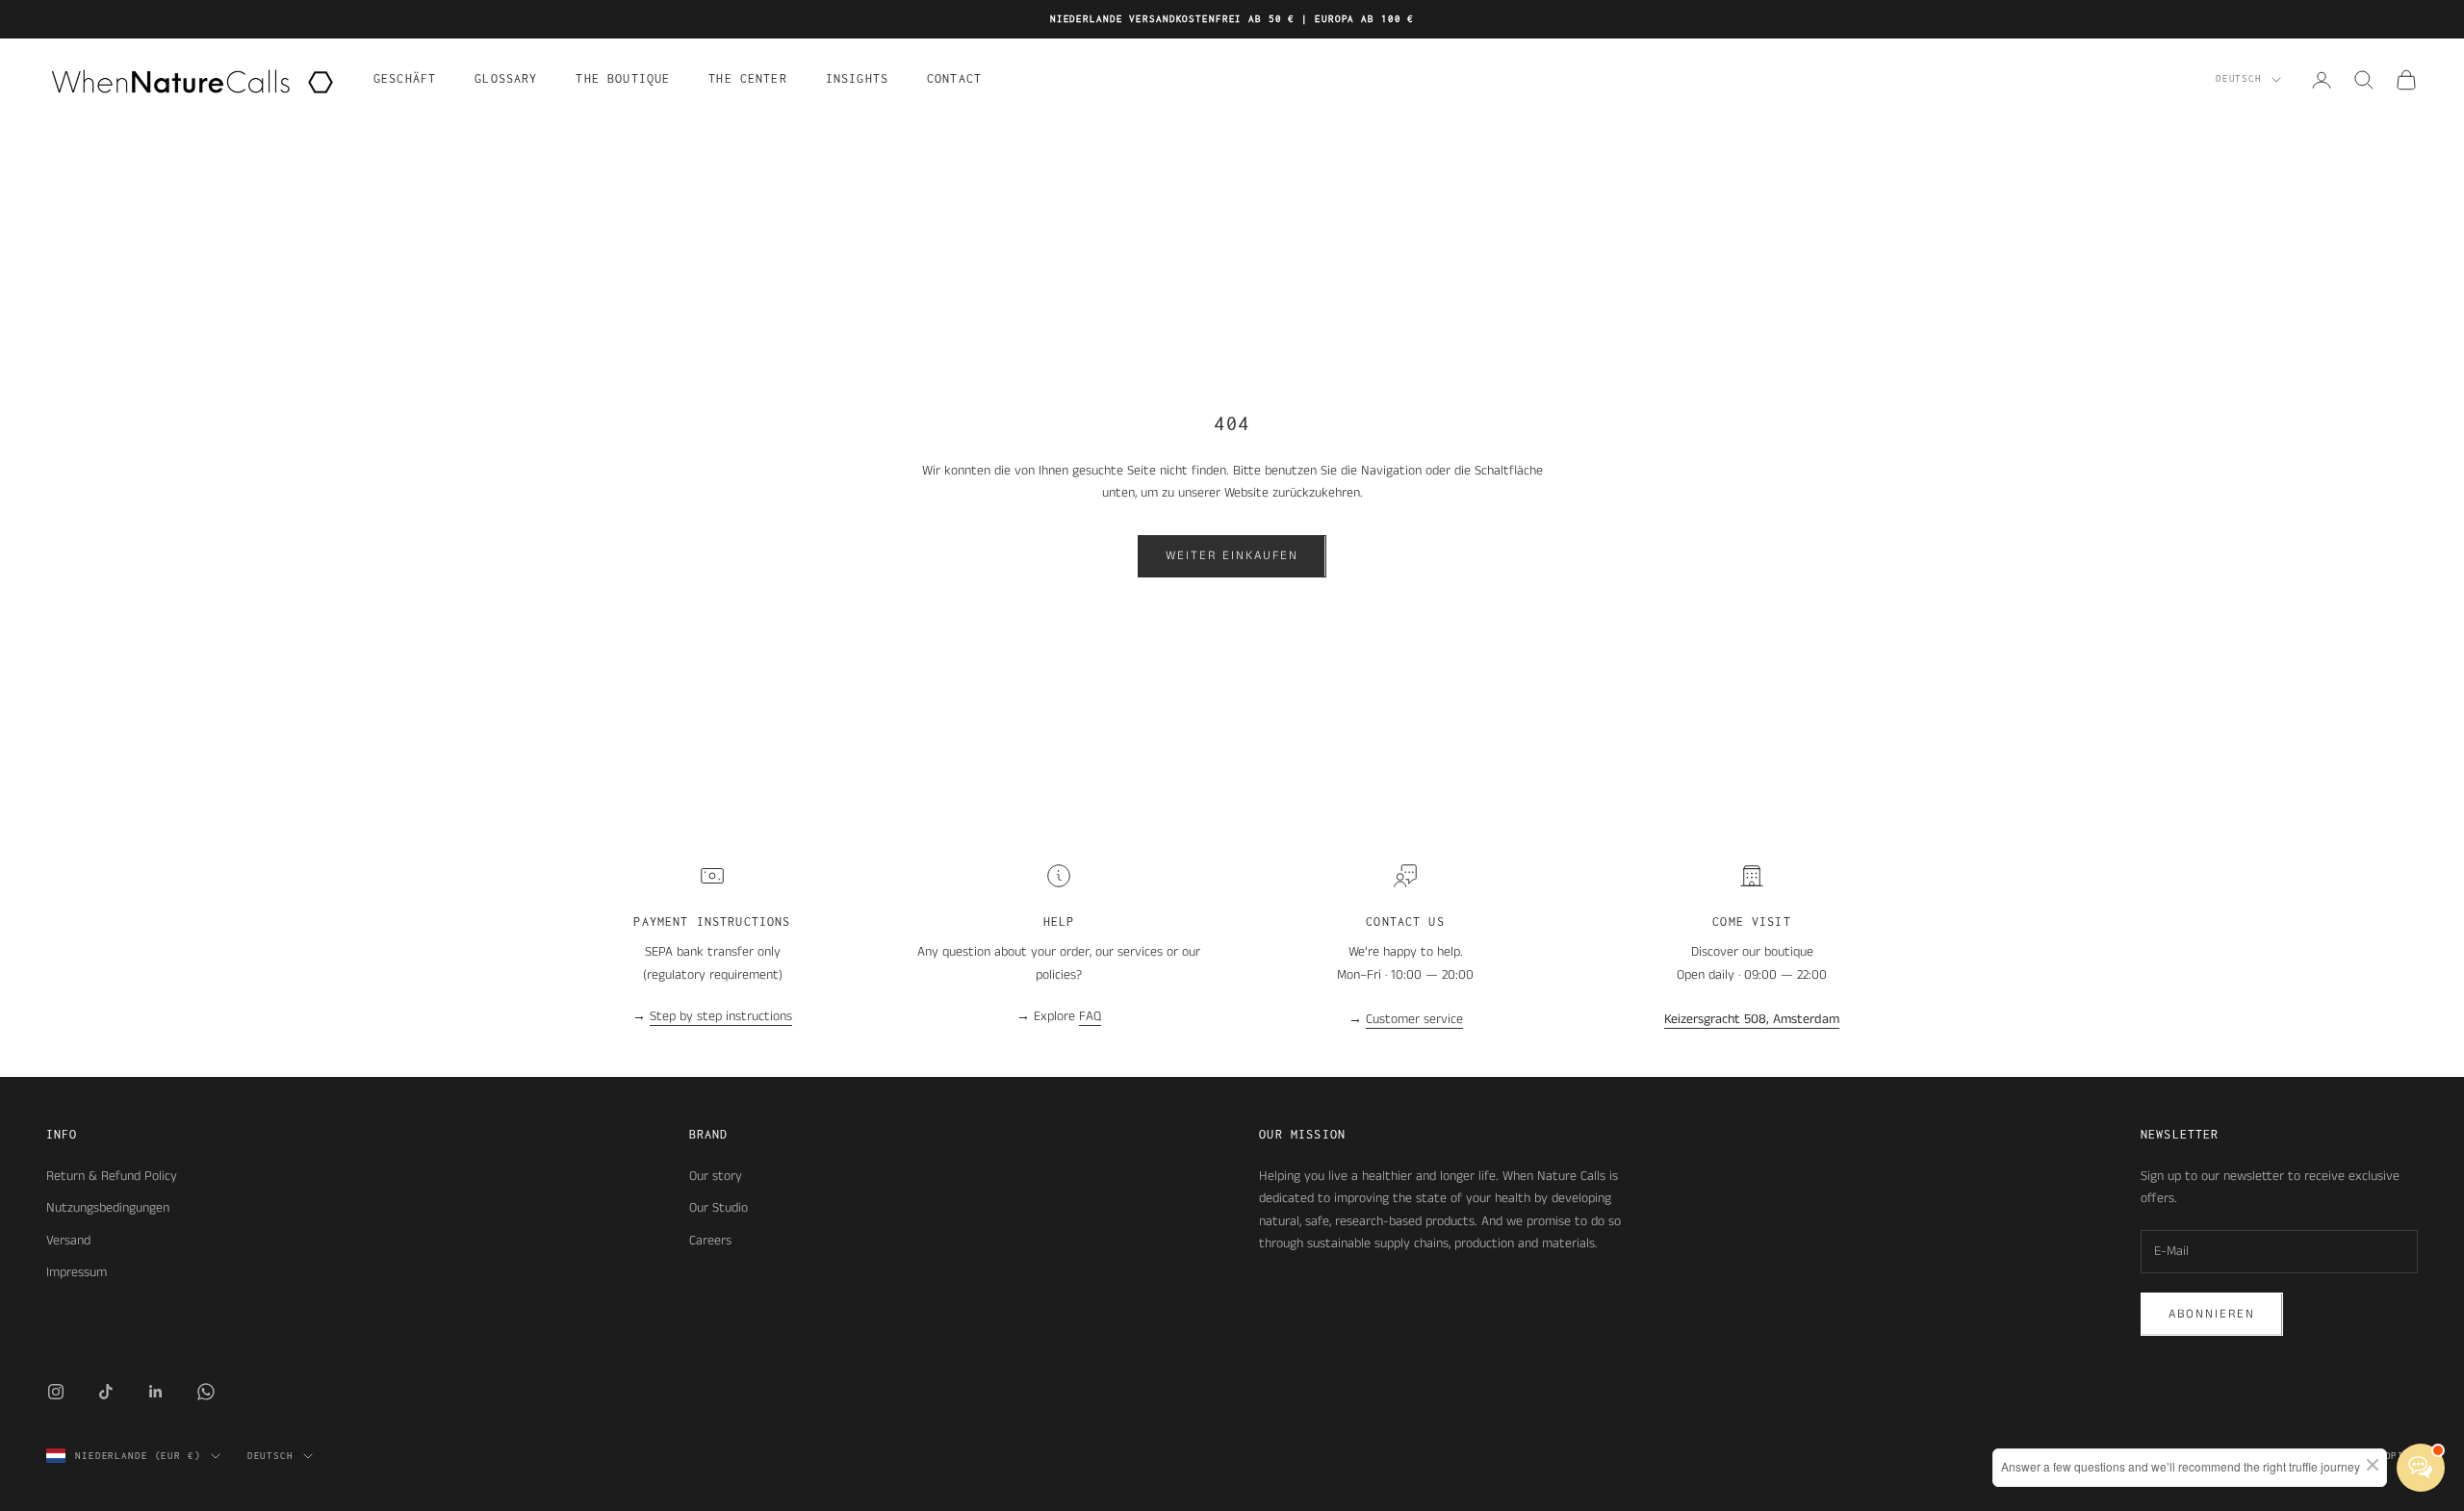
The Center (748, 78)
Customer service (1414, 1019)
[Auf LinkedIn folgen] (156, 1392)
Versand (68, 1241)
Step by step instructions (721, 1016)
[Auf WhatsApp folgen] (206, 1392)
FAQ (1090, 1016)
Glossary (506, 78)
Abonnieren (2212, 1314)
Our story (716, 1176)
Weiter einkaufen (1232, 556)
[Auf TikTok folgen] (106, 1392)
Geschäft (405, 78)
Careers (710, 1241)
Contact (954, 78)
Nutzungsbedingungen (108, 1208)
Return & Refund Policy (112, 1176)
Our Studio (719, 1208)
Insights (857, 78)
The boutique (623, 78)
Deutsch (2239, 79)
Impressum (77, 1272)
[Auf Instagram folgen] (56, 1392)
